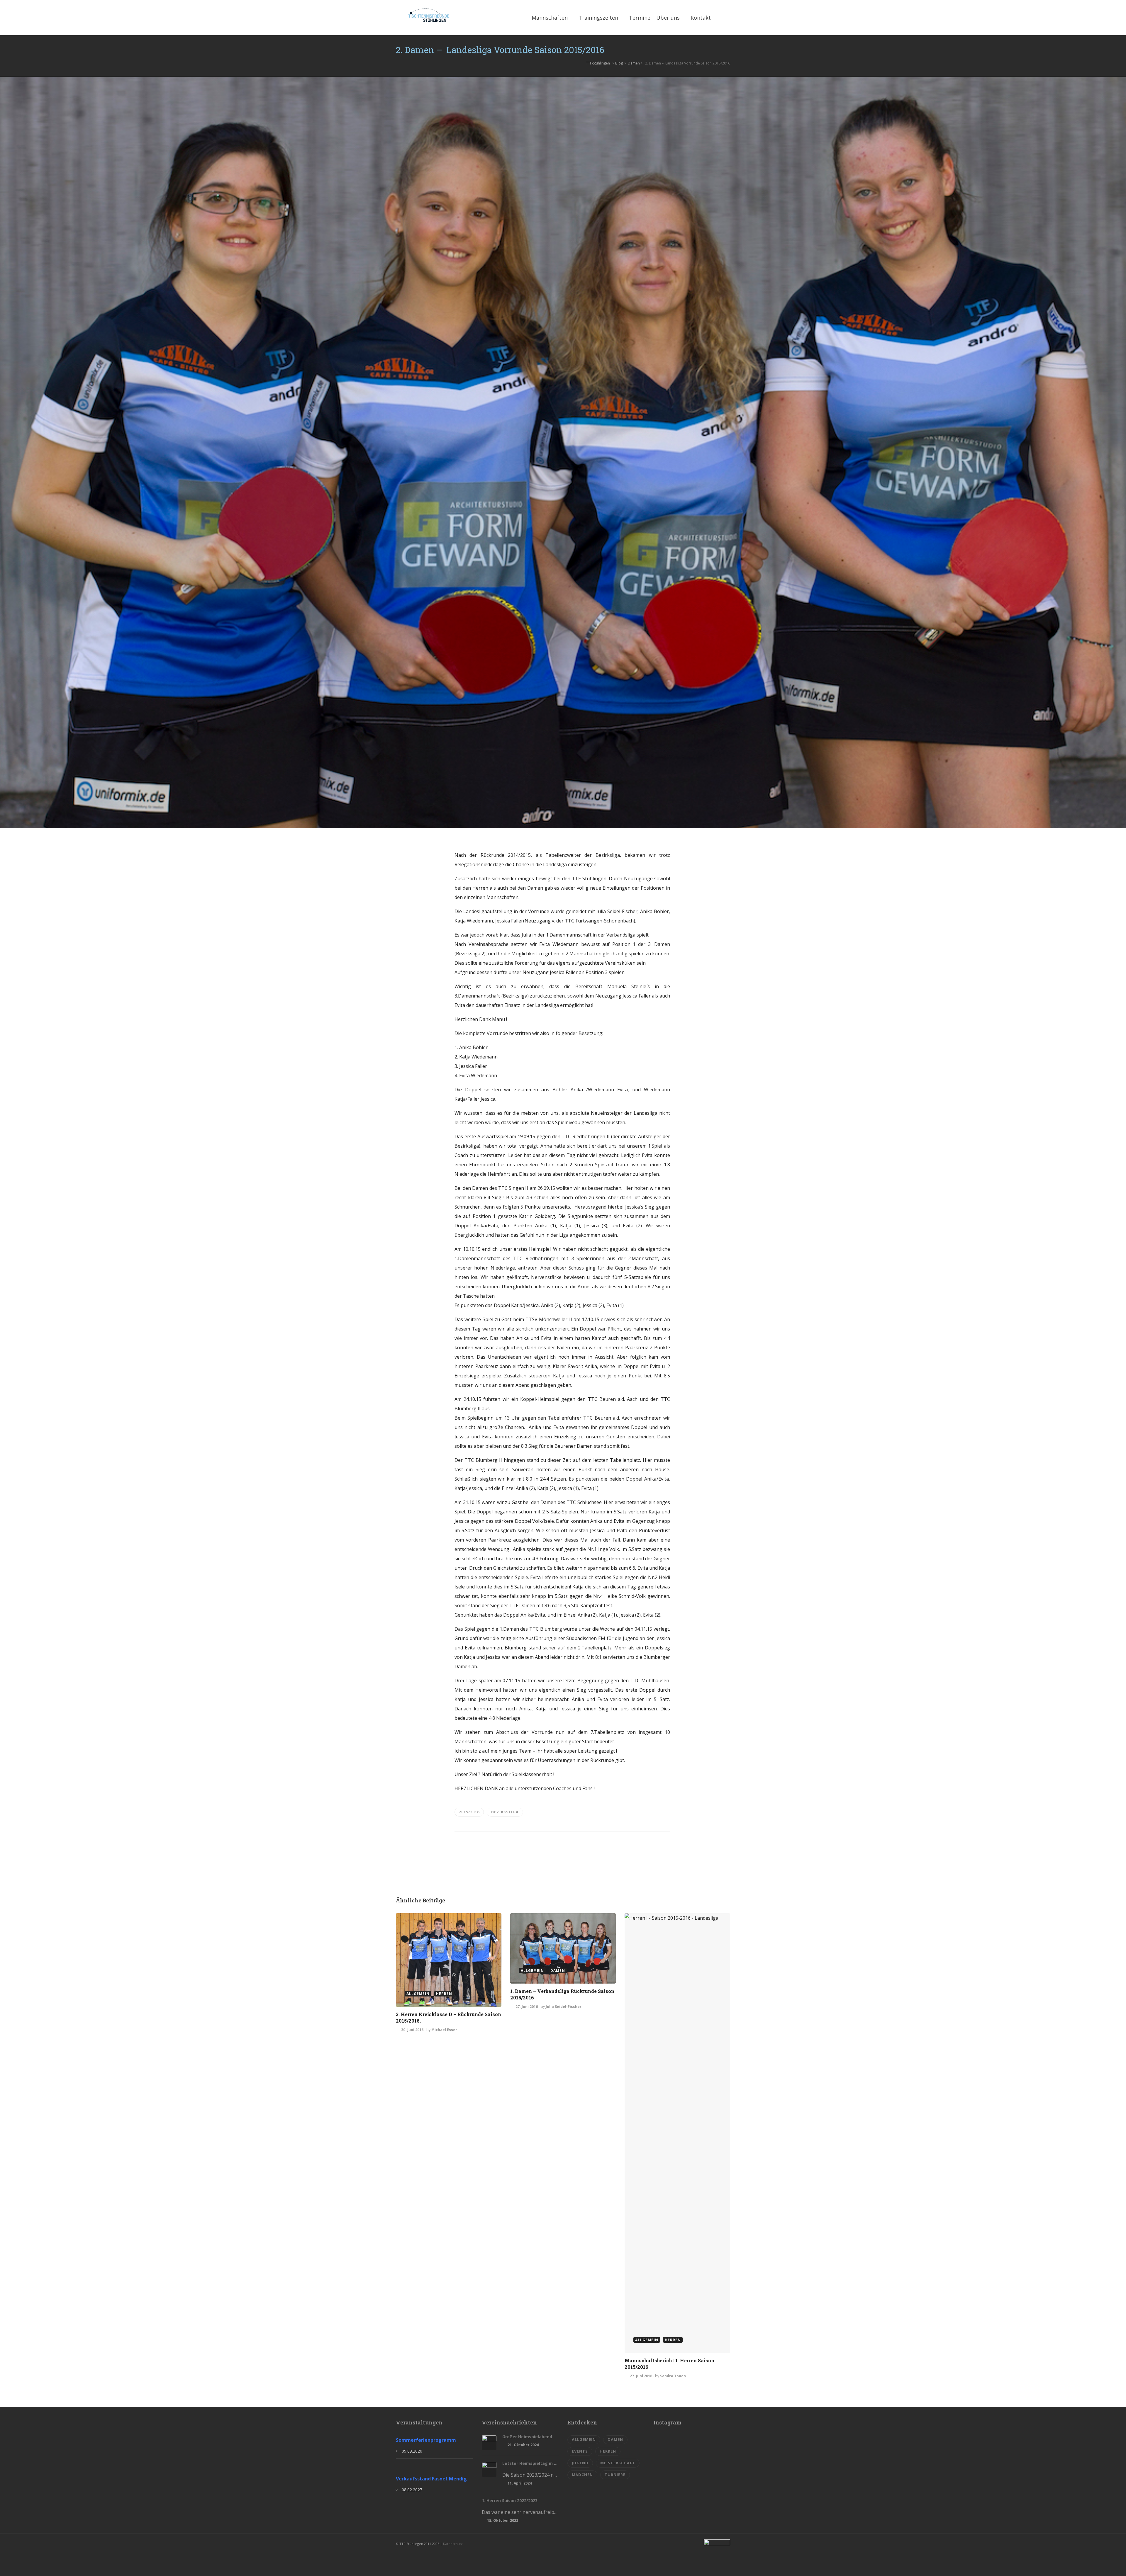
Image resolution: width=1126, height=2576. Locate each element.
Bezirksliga (505, 1812)
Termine (640, 18)
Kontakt (701, 18)
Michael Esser (444, 2030)
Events (580, 2451)
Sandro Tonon (673, 2376)
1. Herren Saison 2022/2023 (510, 2501)
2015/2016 (469, 1812)
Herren (608, 2451)
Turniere (615, 2475)
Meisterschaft (618, 2463)
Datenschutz (453, 2544)
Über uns (668, 18)
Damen (634, 63)
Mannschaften (550, 18)
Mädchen (582, 2475)
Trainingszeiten (598, 18)
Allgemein (584, 2439)
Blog (619, 63)
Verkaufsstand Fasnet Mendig (431, 2479)
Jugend (580, 2463)
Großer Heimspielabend (527, 2437)
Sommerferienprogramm (426, 2440)
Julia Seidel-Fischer (564, 2007)
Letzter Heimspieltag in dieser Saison (531, 2463)
